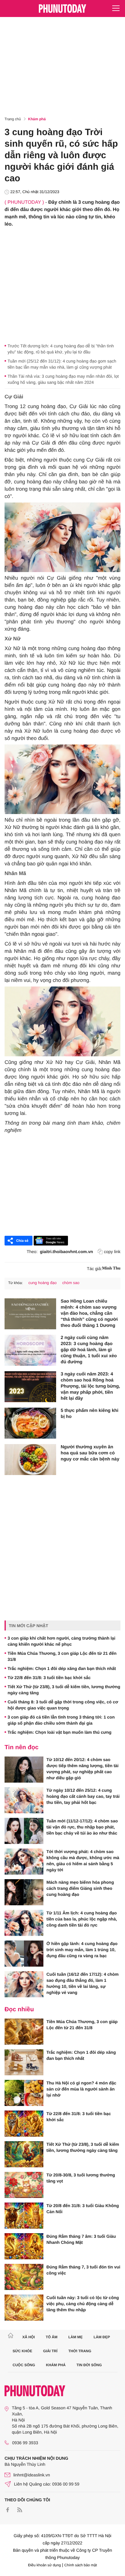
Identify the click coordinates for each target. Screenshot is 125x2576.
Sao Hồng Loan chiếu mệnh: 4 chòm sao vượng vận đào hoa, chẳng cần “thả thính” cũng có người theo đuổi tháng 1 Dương (89, 1313)
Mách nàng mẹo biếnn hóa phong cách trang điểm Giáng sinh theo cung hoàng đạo (80, 1888)
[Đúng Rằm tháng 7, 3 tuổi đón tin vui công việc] (24, 2277)
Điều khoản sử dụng (45, 2565)
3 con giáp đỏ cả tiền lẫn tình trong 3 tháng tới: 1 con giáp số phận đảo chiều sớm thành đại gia (61, 1720)
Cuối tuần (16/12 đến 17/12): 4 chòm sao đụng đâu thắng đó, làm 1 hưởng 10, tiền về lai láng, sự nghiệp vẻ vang (83, 1983)
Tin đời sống (89, 2365)
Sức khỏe (23, 2351)
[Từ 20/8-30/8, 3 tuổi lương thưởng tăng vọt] (24, 2185)
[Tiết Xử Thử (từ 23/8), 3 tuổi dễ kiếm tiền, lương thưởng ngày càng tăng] (24, 2154)
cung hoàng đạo (42, 1283)
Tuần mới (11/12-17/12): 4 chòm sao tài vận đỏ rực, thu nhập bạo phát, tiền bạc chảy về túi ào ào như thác (82, 1827)
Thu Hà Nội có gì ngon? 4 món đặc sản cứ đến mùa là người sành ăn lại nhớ (81, 2089)
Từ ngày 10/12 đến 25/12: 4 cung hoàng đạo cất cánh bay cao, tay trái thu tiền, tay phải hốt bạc (83, 1796)
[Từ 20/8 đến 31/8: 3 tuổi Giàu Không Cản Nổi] (24, 2216)
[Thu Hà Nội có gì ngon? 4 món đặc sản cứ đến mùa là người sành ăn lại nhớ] (24, 2093)
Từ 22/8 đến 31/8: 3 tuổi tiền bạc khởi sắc (49, 1678)
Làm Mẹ (75, 2337)
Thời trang (80, 2351)
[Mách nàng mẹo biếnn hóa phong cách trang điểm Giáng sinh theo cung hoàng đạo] (24, 1892)
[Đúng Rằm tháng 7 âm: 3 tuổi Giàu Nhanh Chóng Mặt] (24, 2246)
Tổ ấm (52, 2337)
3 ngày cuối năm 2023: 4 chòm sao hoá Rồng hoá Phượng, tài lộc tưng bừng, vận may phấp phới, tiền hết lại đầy (90, 1386)
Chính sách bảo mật (81, 2565)
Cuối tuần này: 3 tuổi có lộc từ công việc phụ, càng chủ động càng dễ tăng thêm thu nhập (83, 2304)
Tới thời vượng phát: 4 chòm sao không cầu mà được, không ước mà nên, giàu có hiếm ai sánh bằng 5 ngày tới (83, 1861)
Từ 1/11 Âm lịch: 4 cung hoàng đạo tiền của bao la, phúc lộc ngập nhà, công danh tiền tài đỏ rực (82, 1919)
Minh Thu (111, 1268)
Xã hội (28, 2337)
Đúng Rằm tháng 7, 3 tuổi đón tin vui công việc (83, 2270)
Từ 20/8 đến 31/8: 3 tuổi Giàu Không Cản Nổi (83, 2209)
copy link (112, 1252)
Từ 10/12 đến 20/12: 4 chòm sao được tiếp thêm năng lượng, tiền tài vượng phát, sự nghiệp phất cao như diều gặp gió (83, 1769)
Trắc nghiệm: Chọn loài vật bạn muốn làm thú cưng (59, 1732)
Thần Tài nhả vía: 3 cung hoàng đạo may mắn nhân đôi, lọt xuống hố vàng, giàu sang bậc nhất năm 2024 (63, 379)
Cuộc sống (24, 2365)
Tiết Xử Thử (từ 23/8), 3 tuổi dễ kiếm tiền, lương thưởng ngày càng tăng (64, 1690)
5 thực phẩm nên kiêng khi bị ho (90, 1414)
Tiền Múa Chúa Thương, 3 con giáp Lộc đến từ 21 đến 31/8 (62, 1656)
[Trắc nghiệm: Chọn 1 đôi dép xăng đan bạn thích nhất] (24, 2062)
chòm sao (71, 1283)
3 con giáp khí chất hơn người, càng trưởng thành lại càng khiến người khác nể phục (61, 1641)
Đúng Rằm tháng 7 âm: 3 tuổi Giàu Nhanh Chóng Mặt (81, 2239)
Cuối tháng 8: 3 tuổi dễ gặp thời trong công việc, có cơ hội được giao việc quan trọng (63, 1705)
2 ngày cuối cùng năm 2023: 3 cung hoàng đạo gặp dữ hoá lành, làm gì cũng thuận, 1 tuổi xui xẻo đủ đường (89, 1350)
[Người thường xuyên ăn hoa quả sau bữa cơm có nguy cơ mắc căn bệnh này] (30, 1460)
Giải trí (50, 2351)
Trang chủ (13, 119)
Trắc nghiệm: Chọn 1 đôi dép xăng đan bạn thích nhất (62, 1668)
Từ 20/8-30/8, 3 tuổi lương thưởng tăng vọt (81, 2178)
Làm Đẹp (102, 2337)
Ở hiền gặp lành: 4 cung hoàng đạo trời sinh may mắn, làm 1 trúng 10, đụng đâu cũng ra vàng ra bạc (82, 1950)
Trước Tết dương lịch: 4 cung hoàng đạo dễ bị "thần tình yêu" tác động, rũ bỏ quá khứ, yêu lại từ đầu (61, 349)
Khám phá (37, 119)
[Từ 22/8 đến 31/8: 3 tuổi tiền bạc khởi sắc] (24, 2124)
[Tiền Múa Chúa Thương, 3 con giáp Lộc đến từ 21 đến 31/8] (24, 2032)
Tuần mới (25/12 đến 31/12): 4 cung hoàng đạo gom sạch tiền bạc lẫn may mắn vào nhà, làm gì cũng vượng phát (62, 364)
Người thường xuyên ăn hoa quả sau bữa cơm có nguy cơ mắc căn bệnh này (90, 1453)
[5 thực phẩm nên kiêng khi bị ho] (30, 1423)
